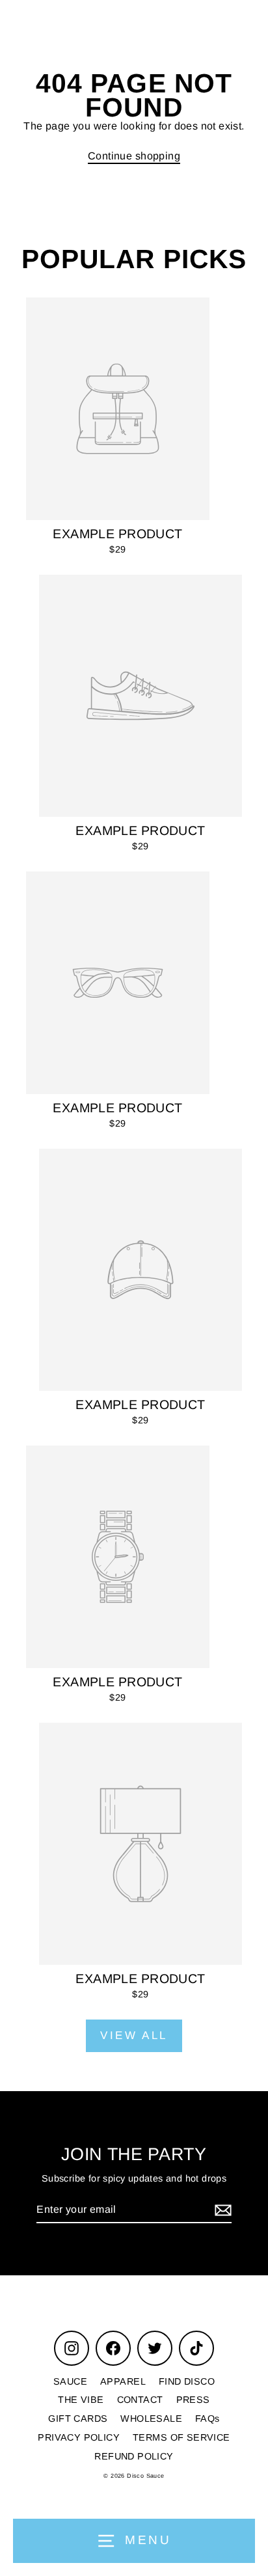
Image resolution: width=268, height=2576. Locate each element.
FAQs (208, 2418)
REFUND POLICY (134, 2456)
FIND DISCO (187, 2381)
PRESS (193, 2400)
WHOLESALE (151, 2418)
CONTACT (140, 2400)
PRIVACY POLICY (79, 2437)
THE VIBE (81, 2400)
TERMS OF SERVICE (181, 2437)
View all (134, 2035)
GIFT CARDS (78, 2418)
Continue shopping (134, 156)
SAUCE (70, 2381)
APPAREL (123, 2381)
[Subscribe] (221, 2211)
